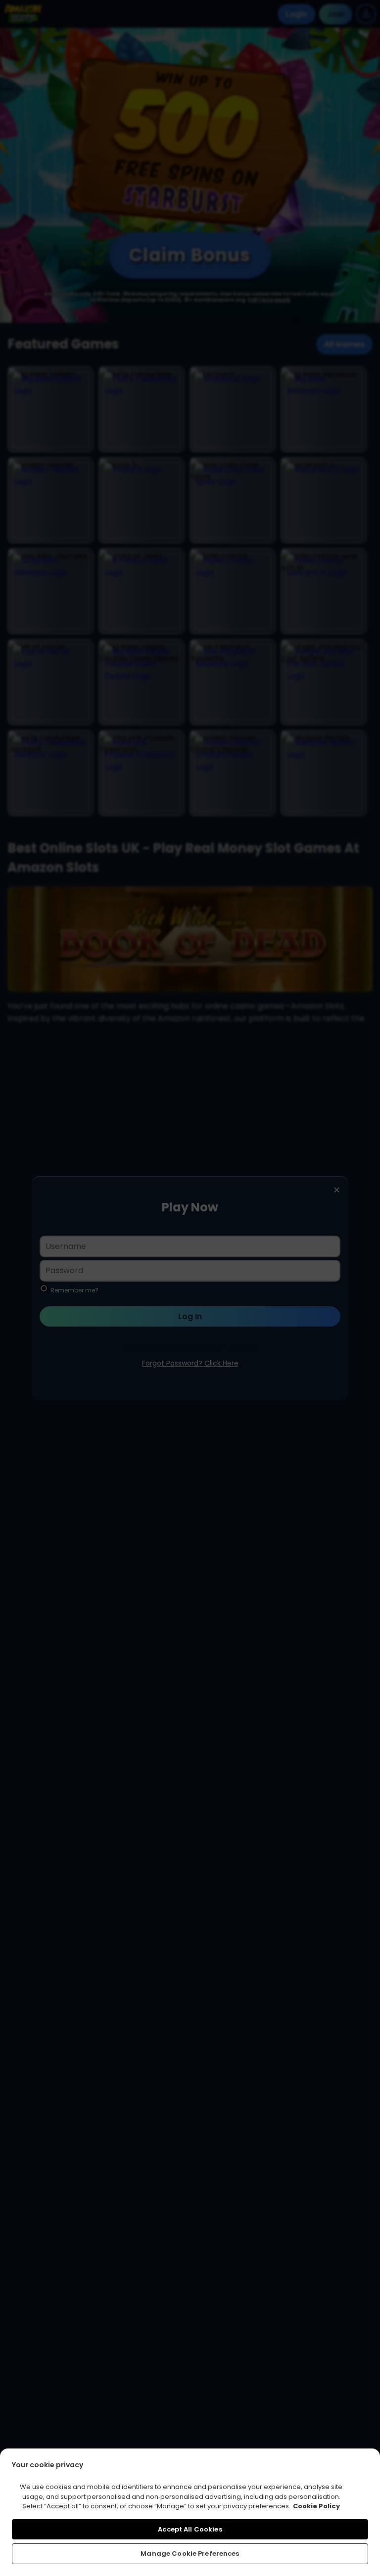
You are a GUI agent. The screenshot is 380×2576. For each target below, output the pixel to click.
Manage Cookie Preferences (190, 2554)
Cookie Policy (316, 2506)
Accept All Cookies (190, 2529)
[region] (190, 2512)
